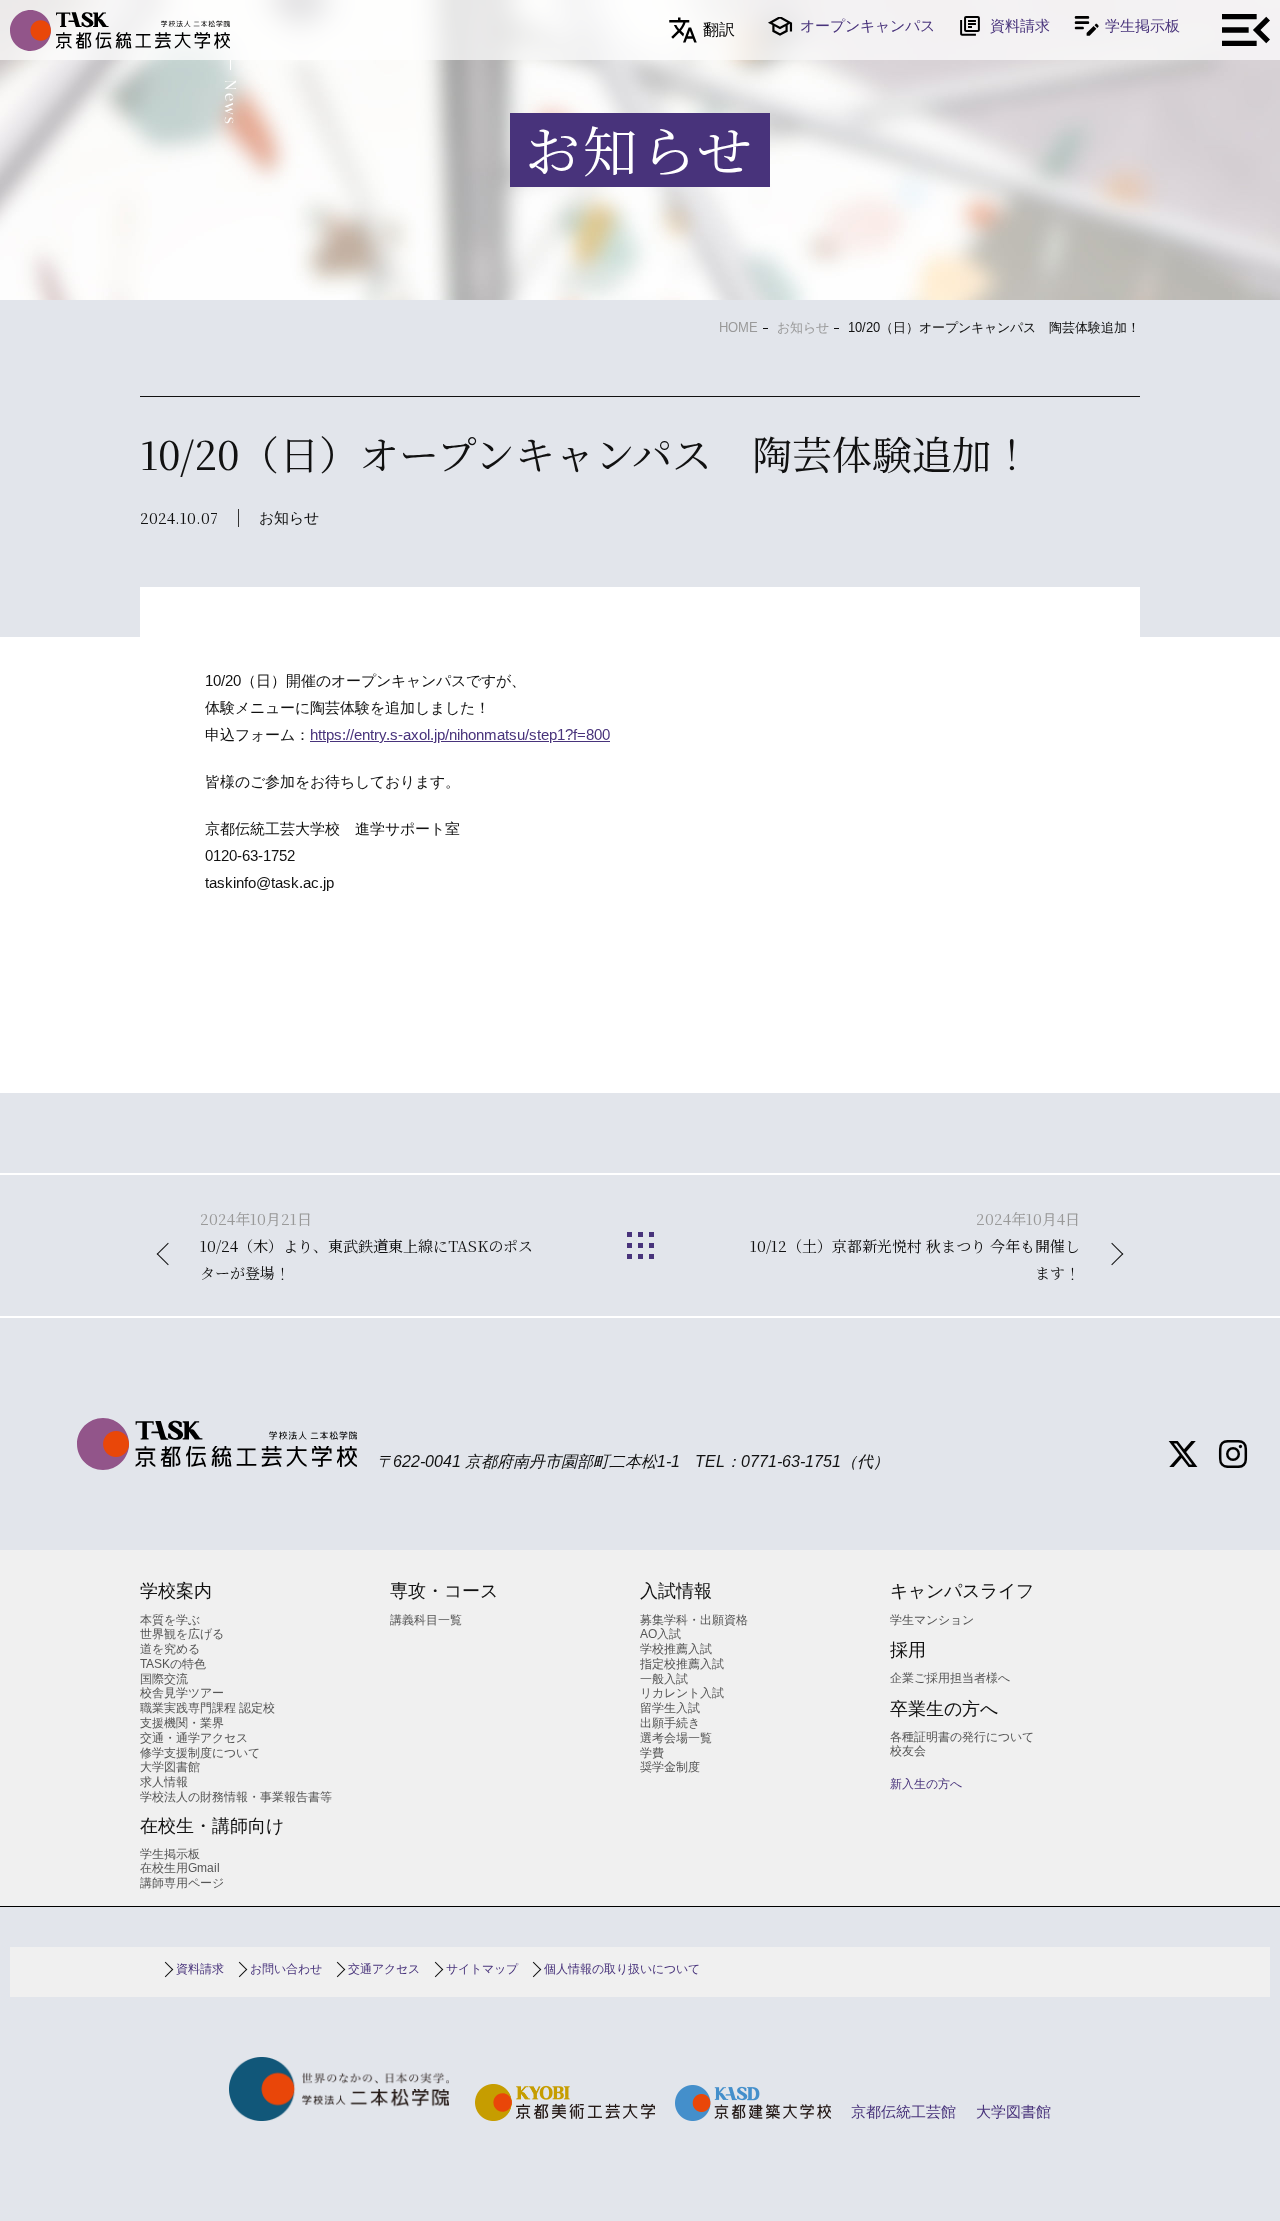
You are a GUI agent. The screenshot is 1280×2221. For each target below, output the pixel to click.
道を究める (170, 1649)
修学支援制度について (200, 1753)
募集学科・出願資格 (694, 1620)
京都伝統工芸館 (903, 2111)
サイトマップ (482, 1969)
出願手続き (670, 1723)
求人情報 (164, 1782)
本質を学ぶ (170, 1620)
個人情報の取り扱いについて (622, 1969)
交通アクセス (384, 1969)
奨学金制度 (670, 1767)
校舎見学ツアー (182, 1693)
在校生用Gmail (180, 1868)
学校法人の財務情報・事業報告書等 (236, 1797)
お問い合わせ (286, 1969)
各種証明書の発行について (962, 1737)
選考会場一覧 (676, 1738)
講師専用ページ (182, 1883)
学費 (652, 1753)
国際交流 (164, 1679)
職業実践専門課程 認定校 (207, 1708)
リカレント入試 (682, 1693)
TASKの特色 (173, 1664)
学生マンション (932, 1620)
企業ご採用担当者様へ (950, 1678)
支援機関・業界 (182, 1723)
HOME (738, 327)
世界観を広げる (182, 1634)
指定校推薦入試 (682, 1664)
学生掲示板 (1142, 25)
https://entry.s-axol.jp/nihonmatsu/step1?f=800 (460, 734)
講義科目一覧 (426, 1620)
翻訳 (719, 29)
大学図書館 (170, 1767)
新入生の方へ (926, 1784)
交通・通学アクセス (194, 1738)
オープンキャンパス (867, 25)
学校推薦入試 (676, 1649)
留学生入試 (670, 1708)
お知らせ (803, 327)
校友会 (908, 1751)
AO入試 (660, 1634)
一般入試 (664, 1679)
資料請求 (1020, 25)
